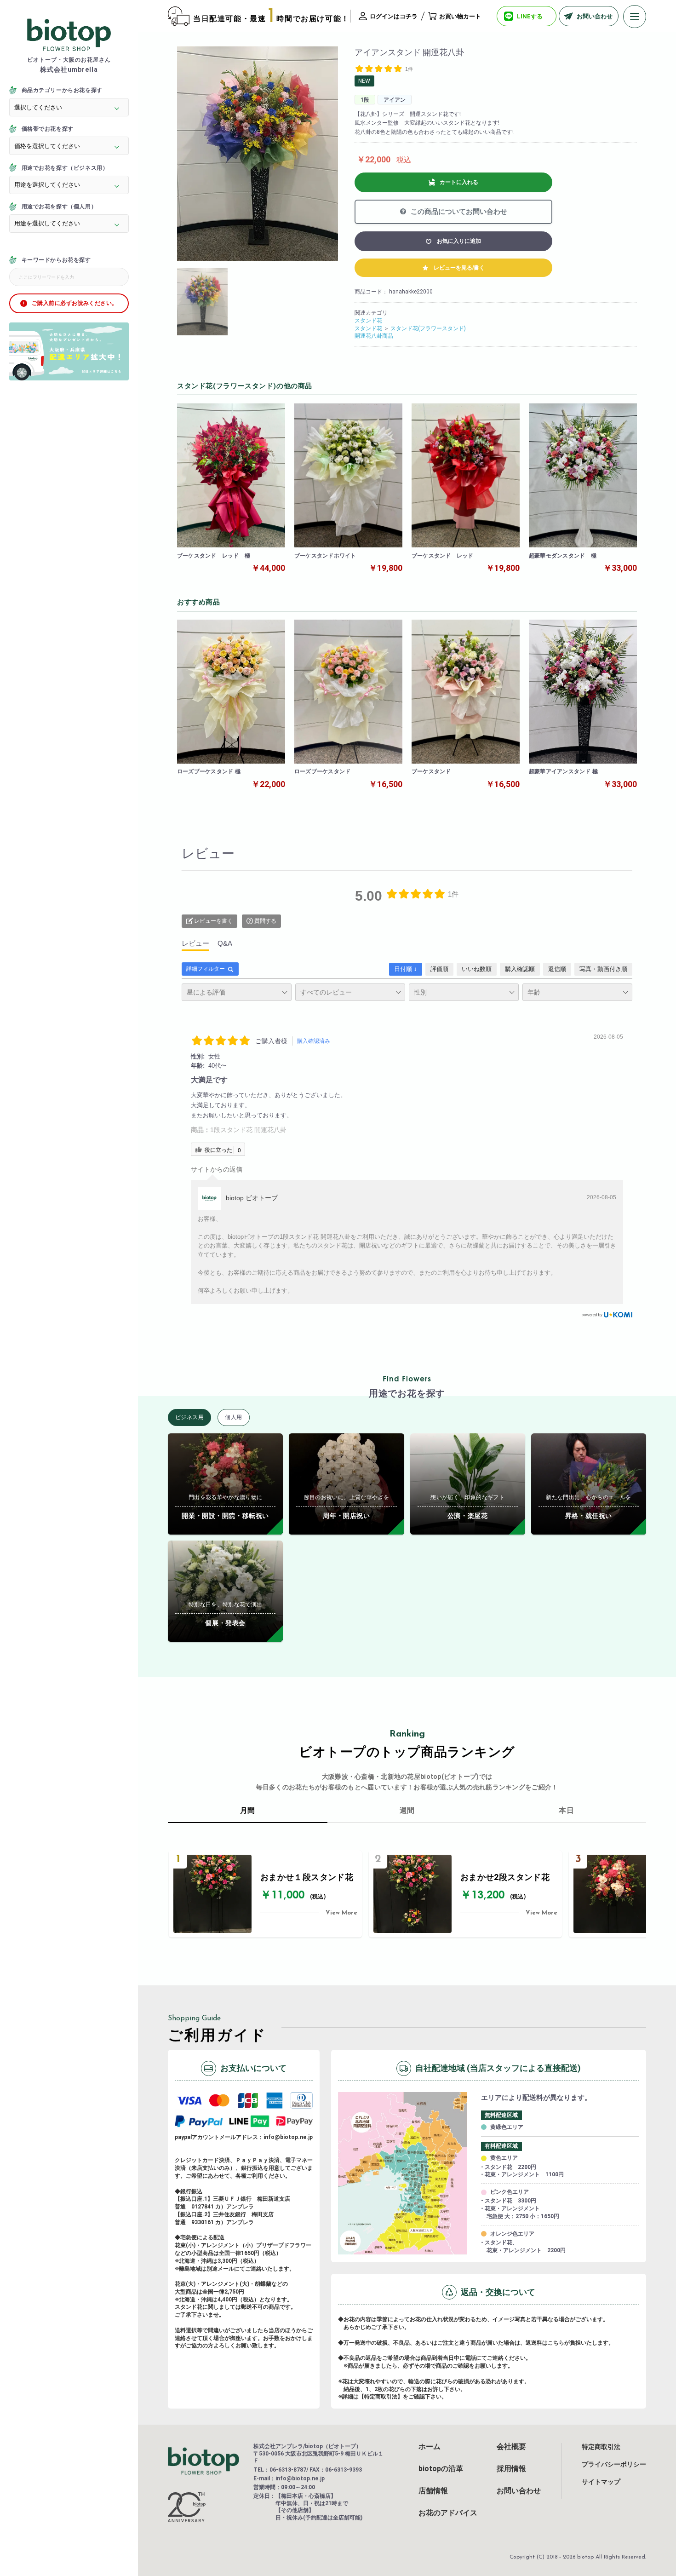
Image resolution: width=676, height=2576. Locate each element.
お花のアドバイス (448, 2513)
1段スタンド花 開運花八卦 (248, 1130)
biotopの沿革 (441, 2469)
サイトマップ (601, 2482)
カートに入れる (459, 182)
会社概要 (511, 2447)
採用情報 (511, 2469)
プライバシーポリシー (614, 2464)
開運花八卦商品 (374, 336)
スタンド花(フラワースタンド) (428, 328)
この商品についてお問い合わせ (458, 212)
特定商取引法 (601, 2447)
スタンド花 (368, 321)
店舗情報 (433, 2491)
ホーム (430, 2447)
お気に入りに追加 (459, 241)
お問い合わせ (519, 2491)
